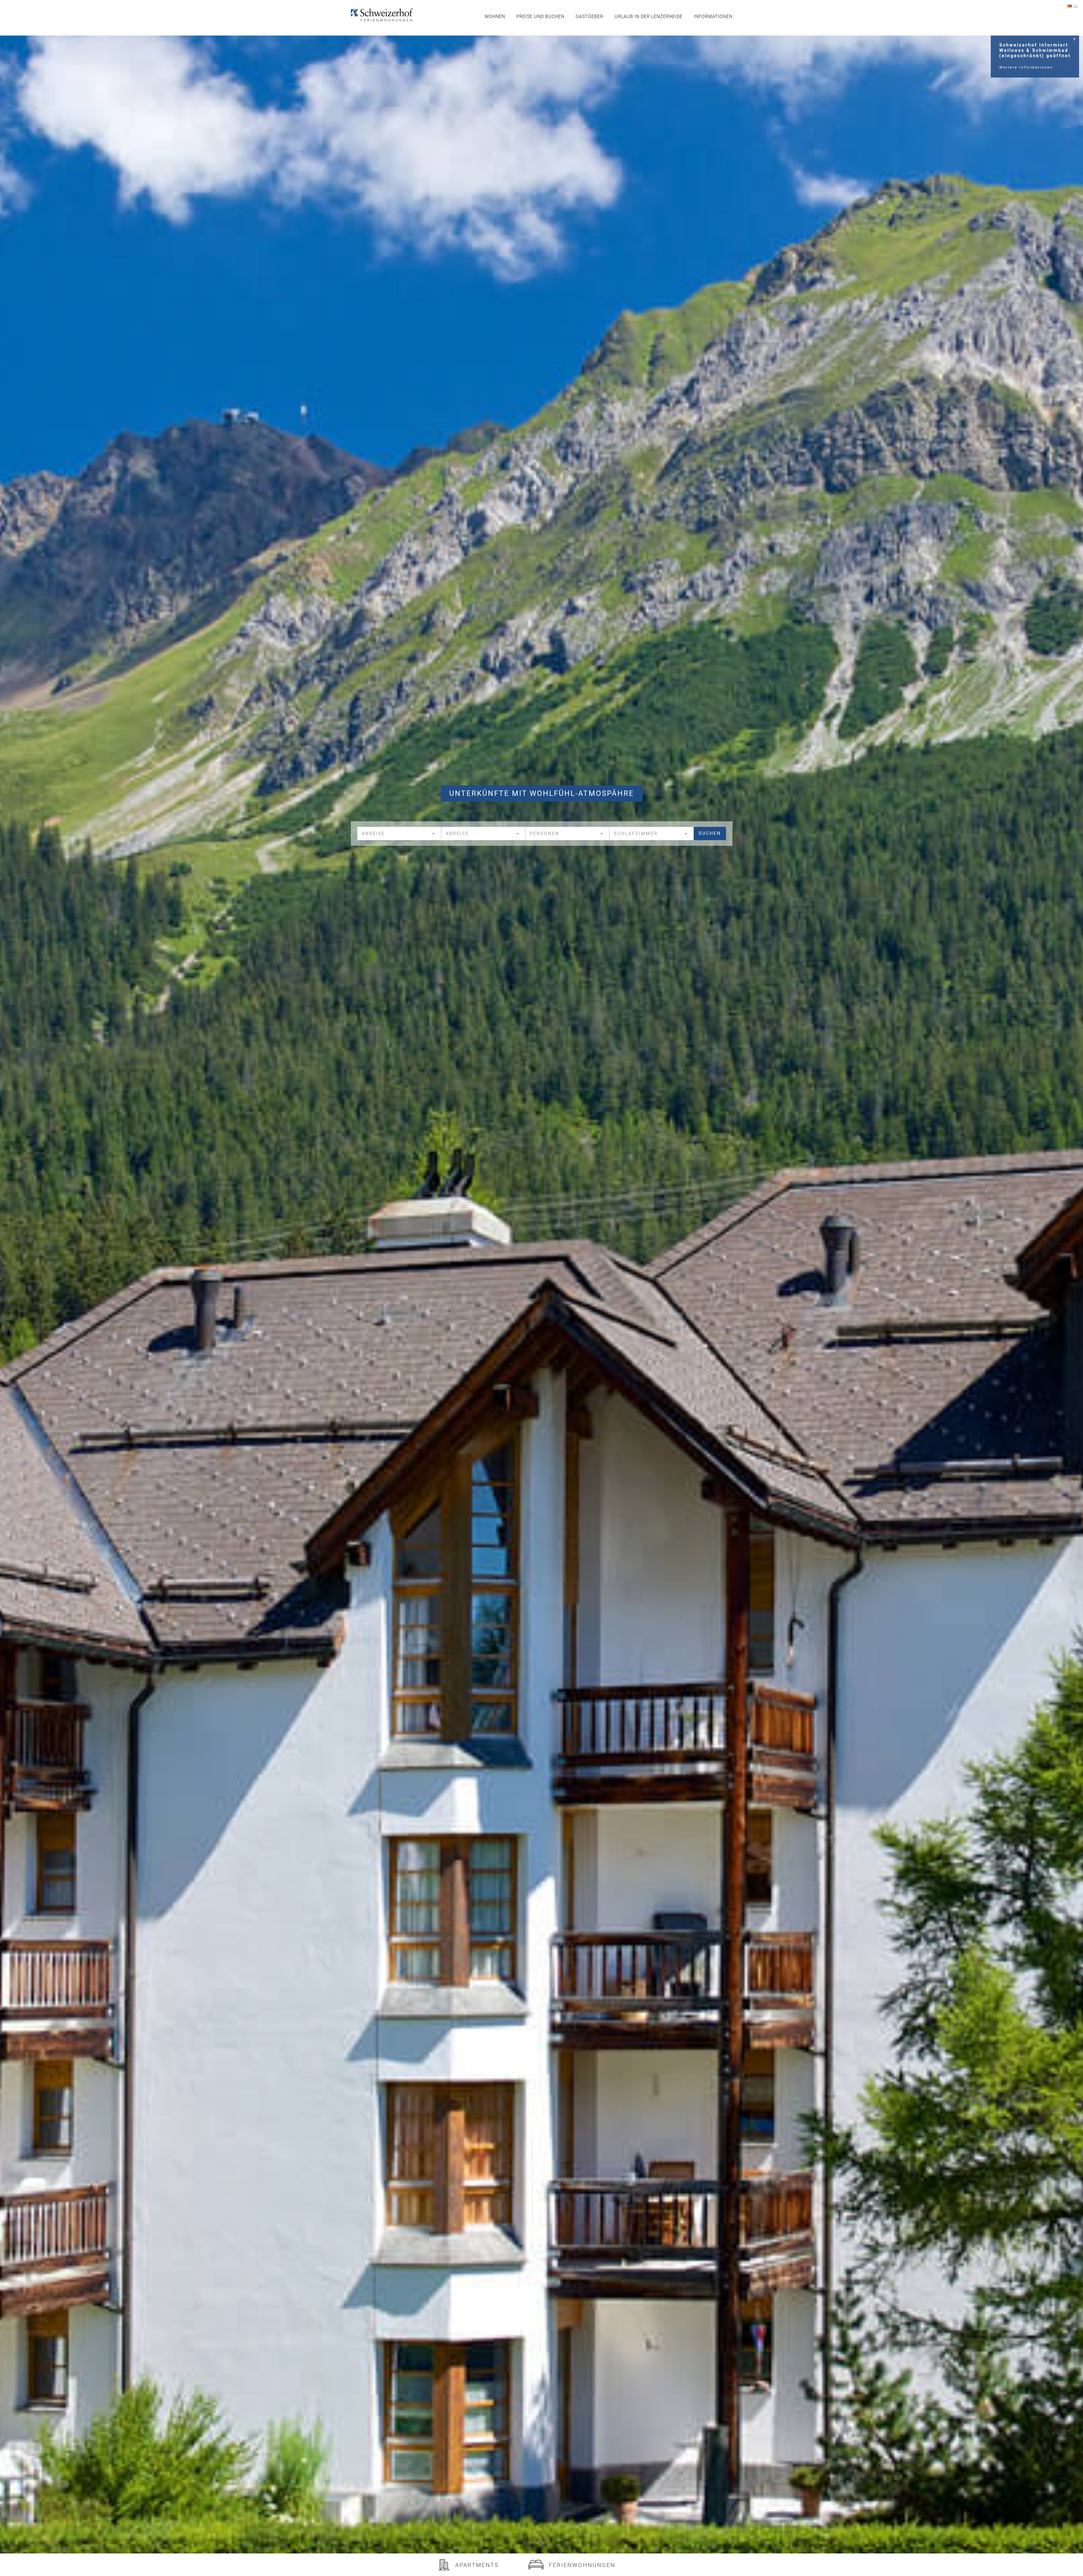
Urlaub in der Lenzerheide (649, 16)
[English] (1075, 6)
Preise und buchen (540, 16)
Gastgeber (589, 16)
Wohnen (495, 16)
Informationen (713, 16)
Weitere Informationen (1026, 67)
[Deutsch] (1069, 6)
